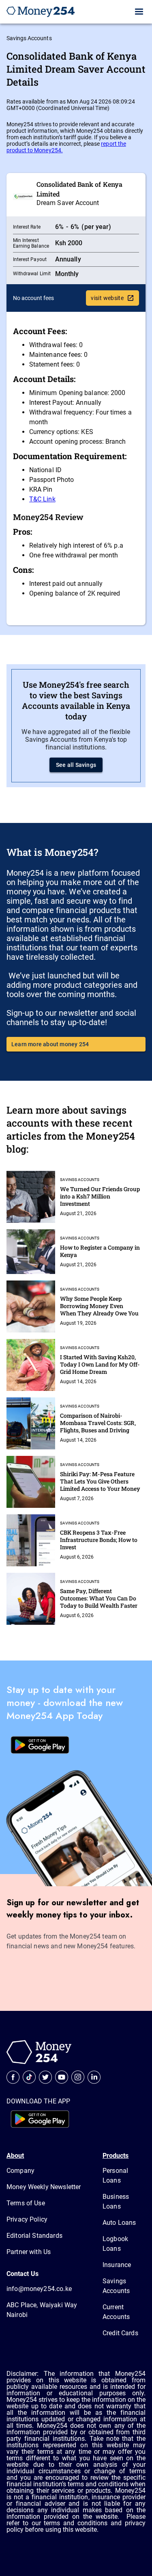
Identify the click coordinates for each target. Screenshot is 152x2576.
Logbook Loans (115, 2244)
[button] (139, 12)
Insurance (117, 2265)
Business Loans (116, 2201)
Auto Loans (119, 2223)
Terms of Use (26, 2203)
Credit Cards (120, 2333)
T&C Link (42, 499)
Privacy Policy (27, 2219)
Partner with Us (29, 2252)
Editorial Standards (34, 2236)
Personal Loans (115, 2175)
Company (20, 2171)
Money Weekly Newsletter (44, 2187)
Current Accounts (116, 2312)
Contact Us (22, 2274)
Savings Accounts (29, 38)
